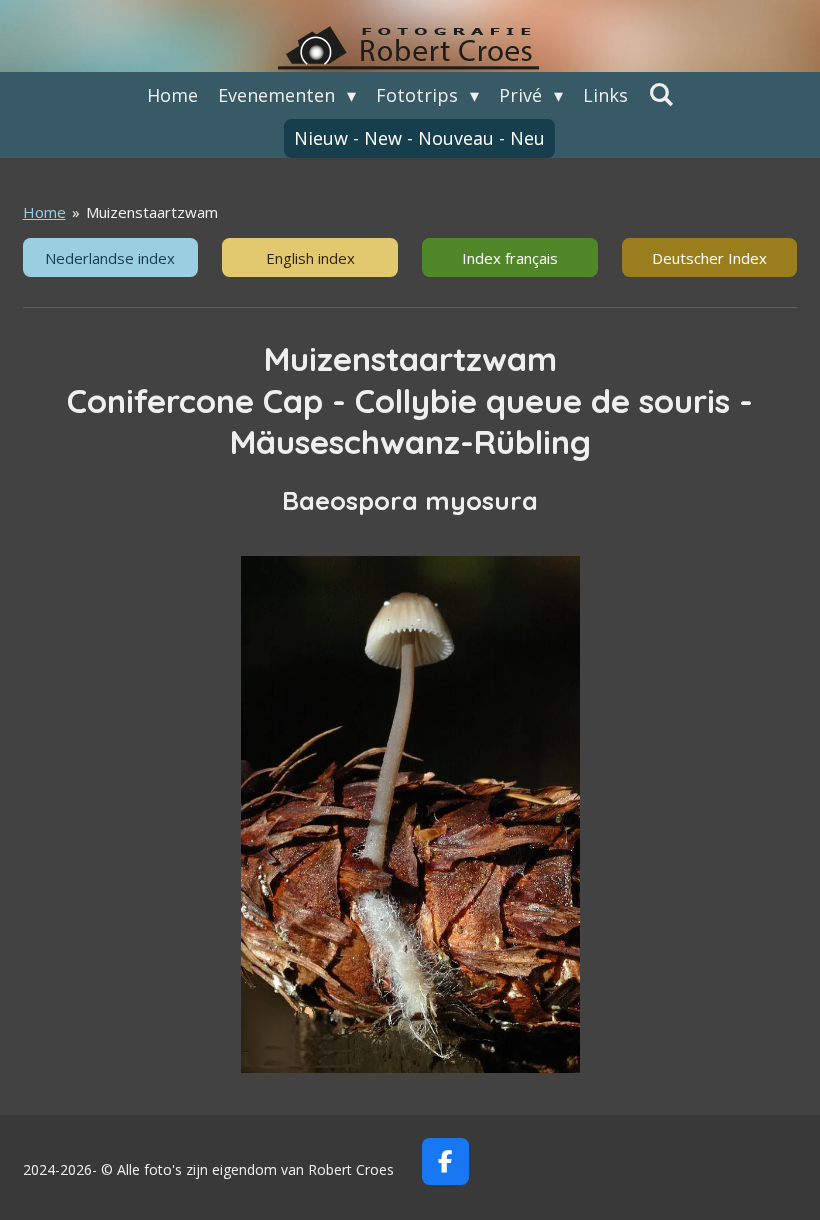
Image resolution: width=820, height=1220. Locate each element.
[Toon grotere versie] (410, 814)
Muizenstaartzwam (152, 212)
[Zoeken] (660, 94)
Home (44, 212)
